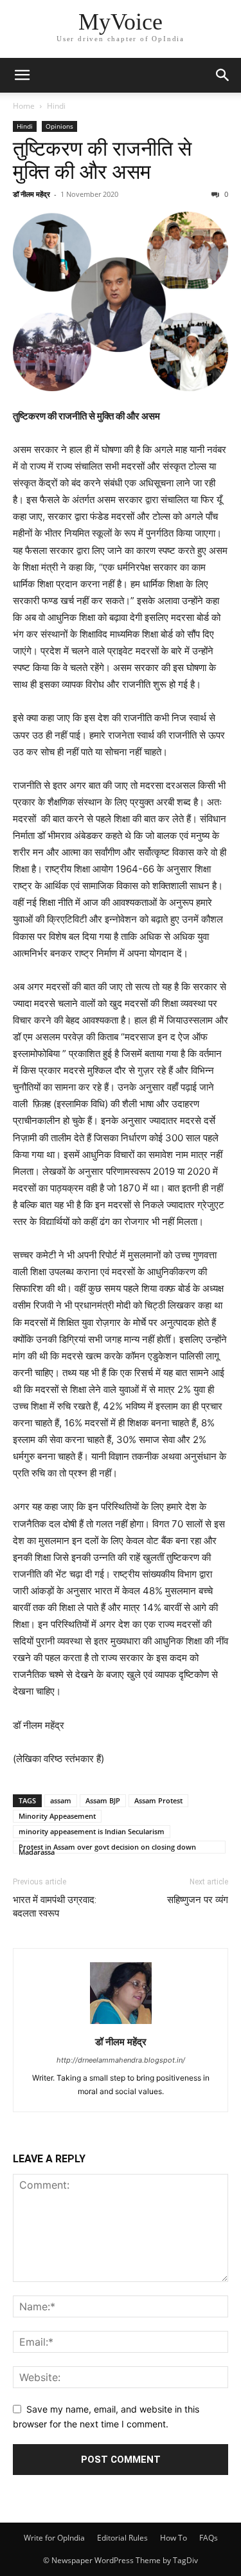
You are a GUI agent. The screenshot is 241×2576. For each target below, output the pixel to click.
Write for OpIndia (54, 2538)
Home (24, 106)
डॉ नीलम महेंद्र (31, 194)
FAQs (209, 2538)
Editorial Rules (122, 2538)
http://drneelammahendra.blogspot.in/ (121, 2060)
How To (174, 2538)
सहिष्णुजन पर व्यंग (198, 1900)
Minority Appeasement (57, 1816)
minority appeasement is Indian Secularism (92, 1831)
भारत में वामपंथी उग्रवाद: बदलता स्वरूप (55, 1907)
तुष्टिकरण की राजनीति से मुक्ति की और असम (102, 160)
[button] (22, 75)
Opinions (59, 126)
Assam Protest (158, 1800)
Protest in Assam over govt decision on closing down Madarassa (107, 1848)
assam (61, 1800)
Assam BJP (103, 1800)
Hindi (56, 106)
